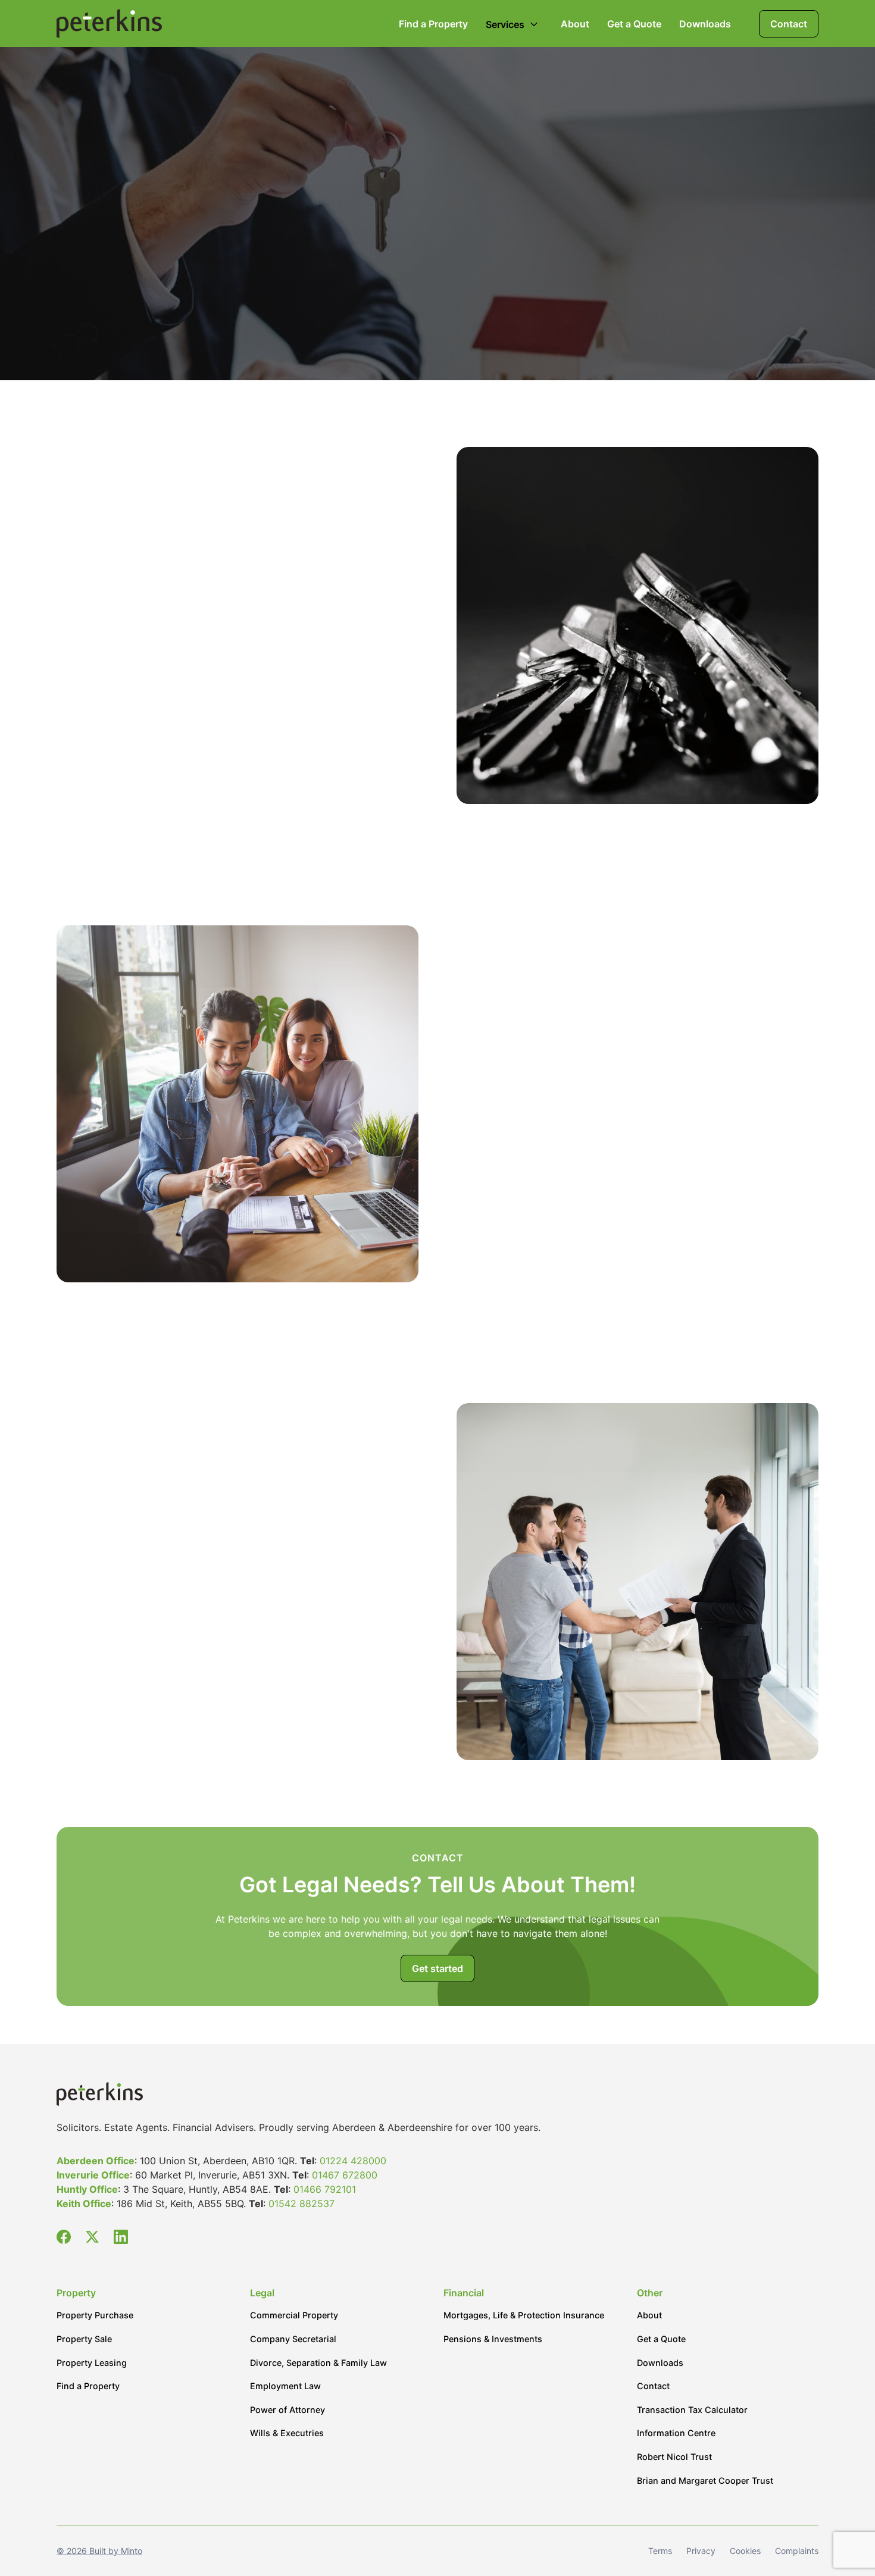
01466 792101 (325, 2189)
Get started (437, 1968)
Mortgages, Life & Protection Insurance (524, 2315)
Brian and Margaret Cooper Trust (705, 2480)
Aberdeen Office (96, 2161)
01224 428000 (353, 2161)
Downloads (705, 24)
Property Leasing (92, 2363)
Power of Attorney (287, 2410)
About (575, 24)
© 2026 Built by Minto (99, 2551)
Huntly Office (87, 2189)
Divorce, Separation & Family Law (318, 2363)
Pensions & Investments (493, 2339)
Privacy (701, 2551)
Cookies (745, 2551)
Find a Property (433, 24)
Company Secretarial (293, 2339)
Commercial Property (294, 2315)
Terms (660, 2551)
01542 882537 (301, 2203)
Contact (789, 24)
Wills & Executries (287, 2433)
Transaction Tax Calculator (692, 2410)
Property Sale (84, 2339)
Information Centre (676, 2433)
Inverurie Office (93, 2175)
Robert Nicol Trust (674, 2457)
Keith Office (84, 2203)
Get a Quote (634, 24)
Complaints (797, 2551)
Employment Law (285, 2386)
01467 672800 (345, 2175)
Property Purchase (95, 2315)
